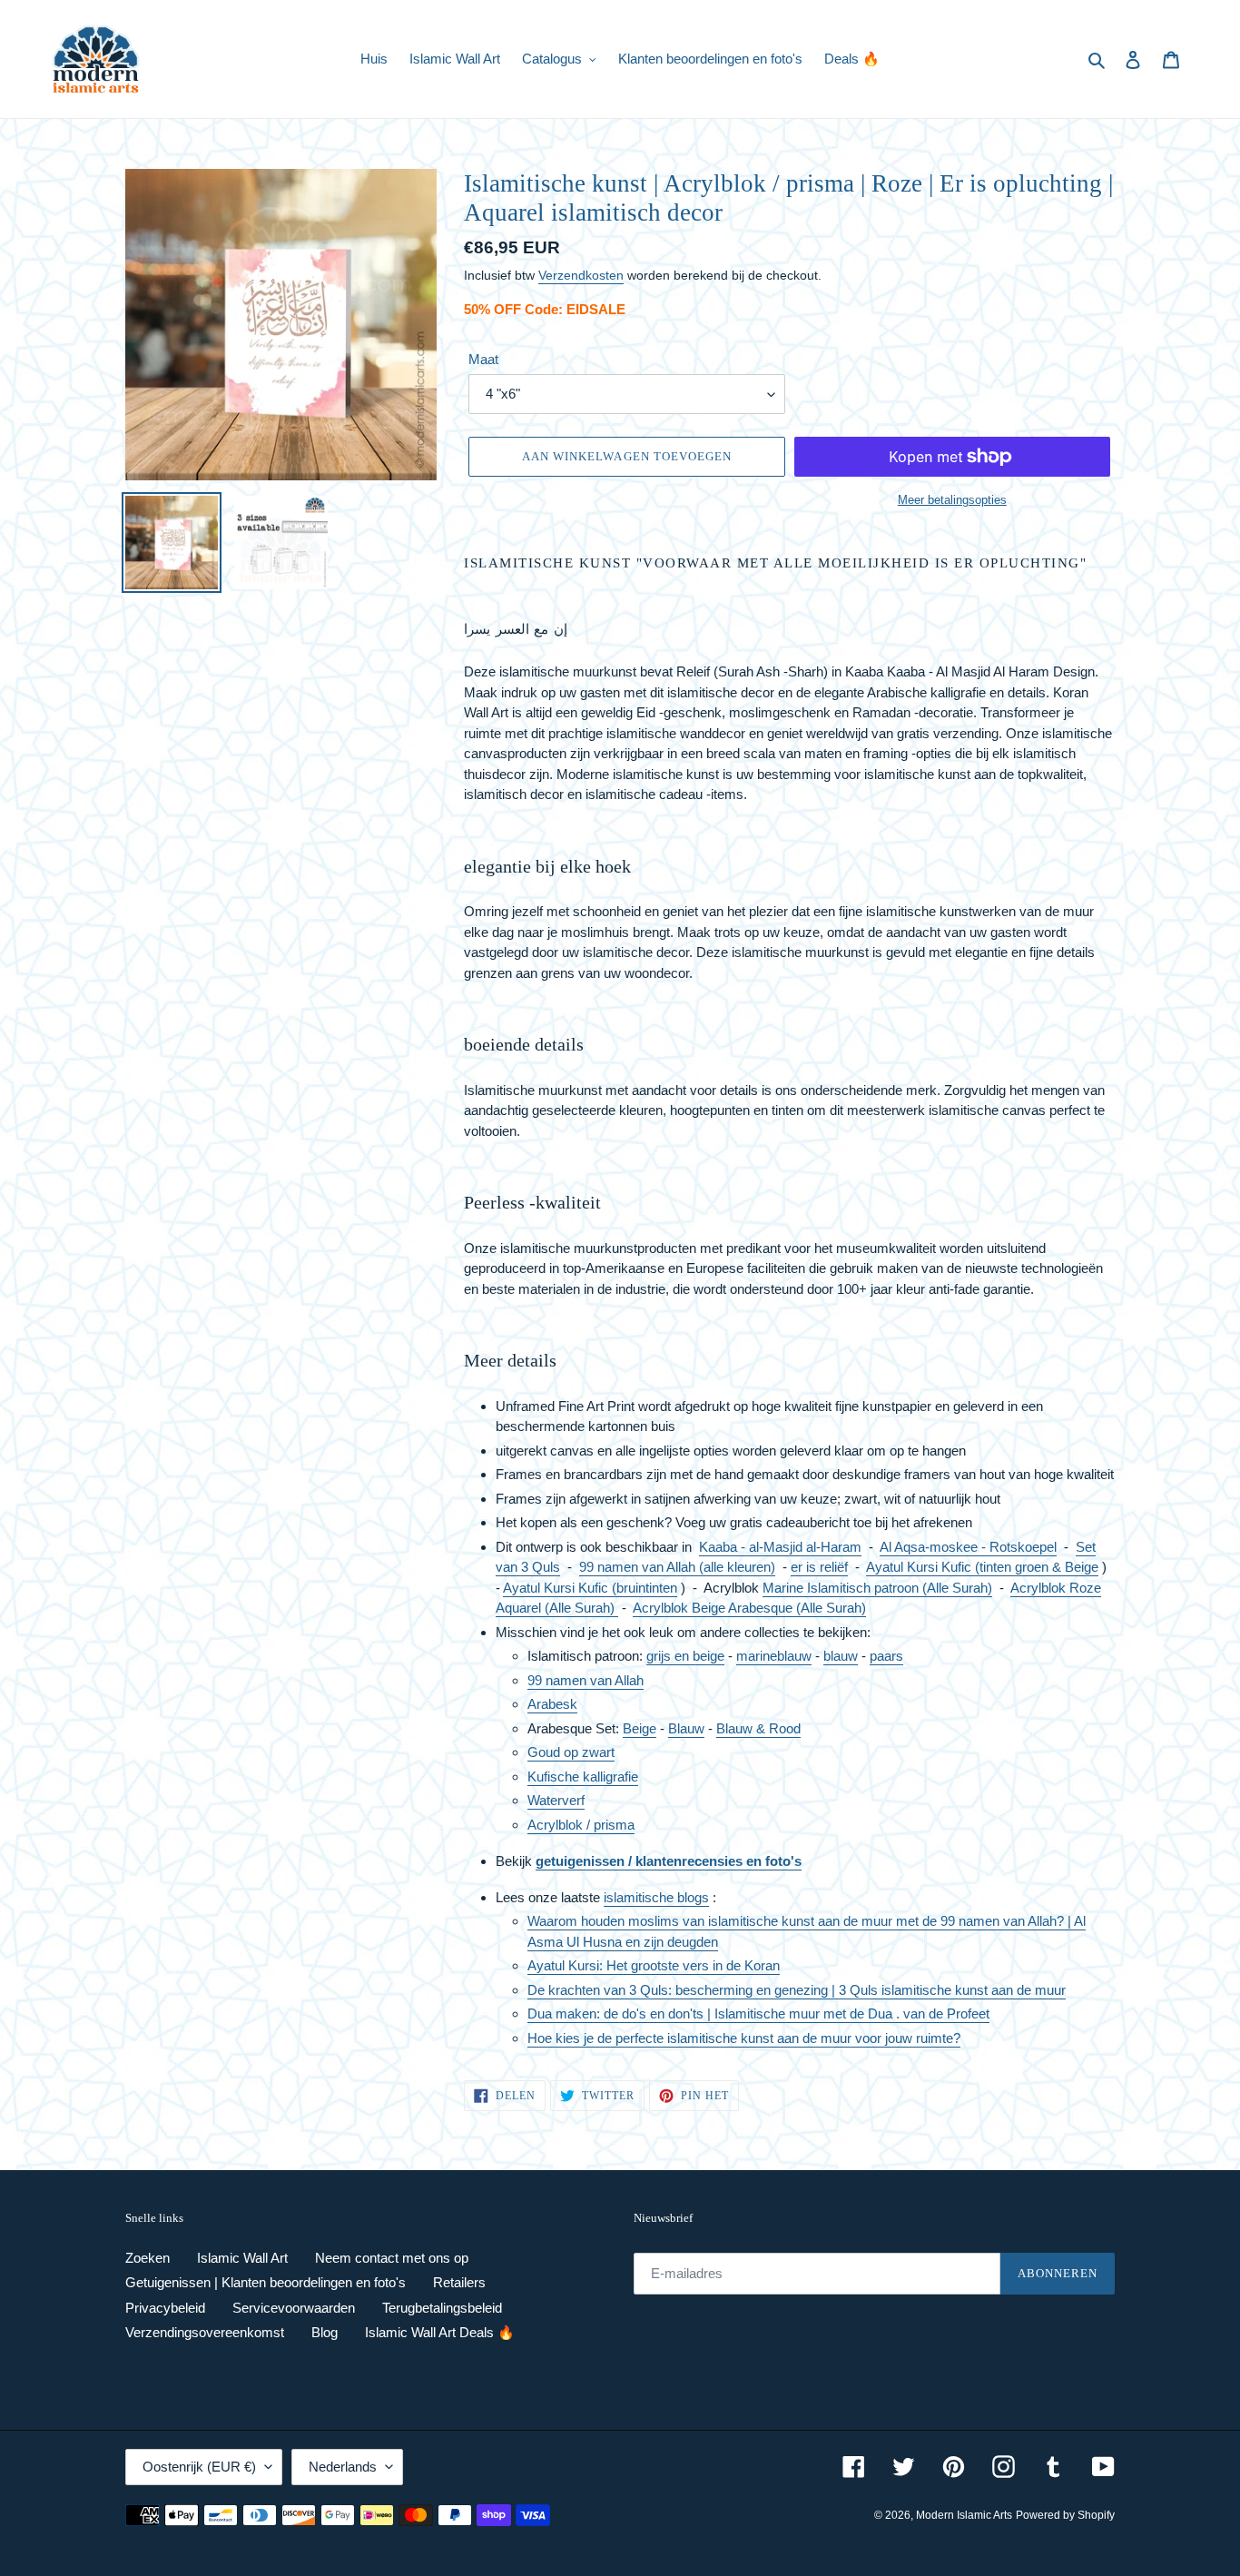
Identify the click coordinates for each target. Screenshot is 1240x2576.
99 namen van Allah (586, 1680)
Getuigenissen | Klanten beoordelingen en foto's (266, 2282)
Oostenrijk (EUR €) (199, 2467)
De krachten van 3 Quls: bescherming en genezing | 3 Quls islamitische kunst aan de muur (797, 1990)
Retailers (459, 2282)
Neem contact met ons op (392, 2258)
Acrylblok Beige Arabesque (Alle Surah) (749, 1608)
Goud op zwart (571, 1752)
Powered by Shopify (1065, 2515)
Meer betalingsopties (952, 500)
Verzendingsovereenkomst (205, 2332)
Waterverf (556, 1800)
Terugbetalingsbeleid (442, 2308)
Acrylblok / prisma (581, 1825)
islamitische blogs (656, 1897)
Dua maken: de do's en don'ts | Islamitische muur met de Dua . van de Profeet (758, 2013)
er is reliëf (819, 1567)
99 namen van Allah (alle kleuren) (677, 1567)
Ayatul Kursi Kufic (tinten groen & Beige (982, 1567)
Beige (640, 1728)
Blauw (686, 1728)
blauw (841, 1656)
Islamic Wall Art (242, 2258)
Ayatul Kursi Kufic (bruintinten (590, 1588)
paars (886, 1656)
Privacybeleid (165, 2308)
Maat (483, 359)
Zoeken (148, 2258)
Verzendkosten (581, 275)
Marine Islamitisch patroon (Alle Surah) (877, 1588)
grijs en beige (685, 1656)
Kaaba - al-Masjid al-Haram (780, 1547)
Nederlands (343, 2467)
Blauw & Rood (758, 1728)
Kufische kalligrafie (583, 1777)
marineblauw (774, 1656)
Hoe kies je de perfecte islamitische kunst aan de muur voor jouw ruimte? (744, 2038)
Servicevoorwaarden (294, 2308)
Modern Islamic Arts (964, 2515)
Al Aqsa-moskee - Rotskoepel (968, 1547)
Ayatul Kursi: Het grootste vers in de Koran (654, 1965)
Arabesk (552, 1704)
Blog (325, 2332)
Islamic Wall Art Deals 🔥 (440, 2332)
